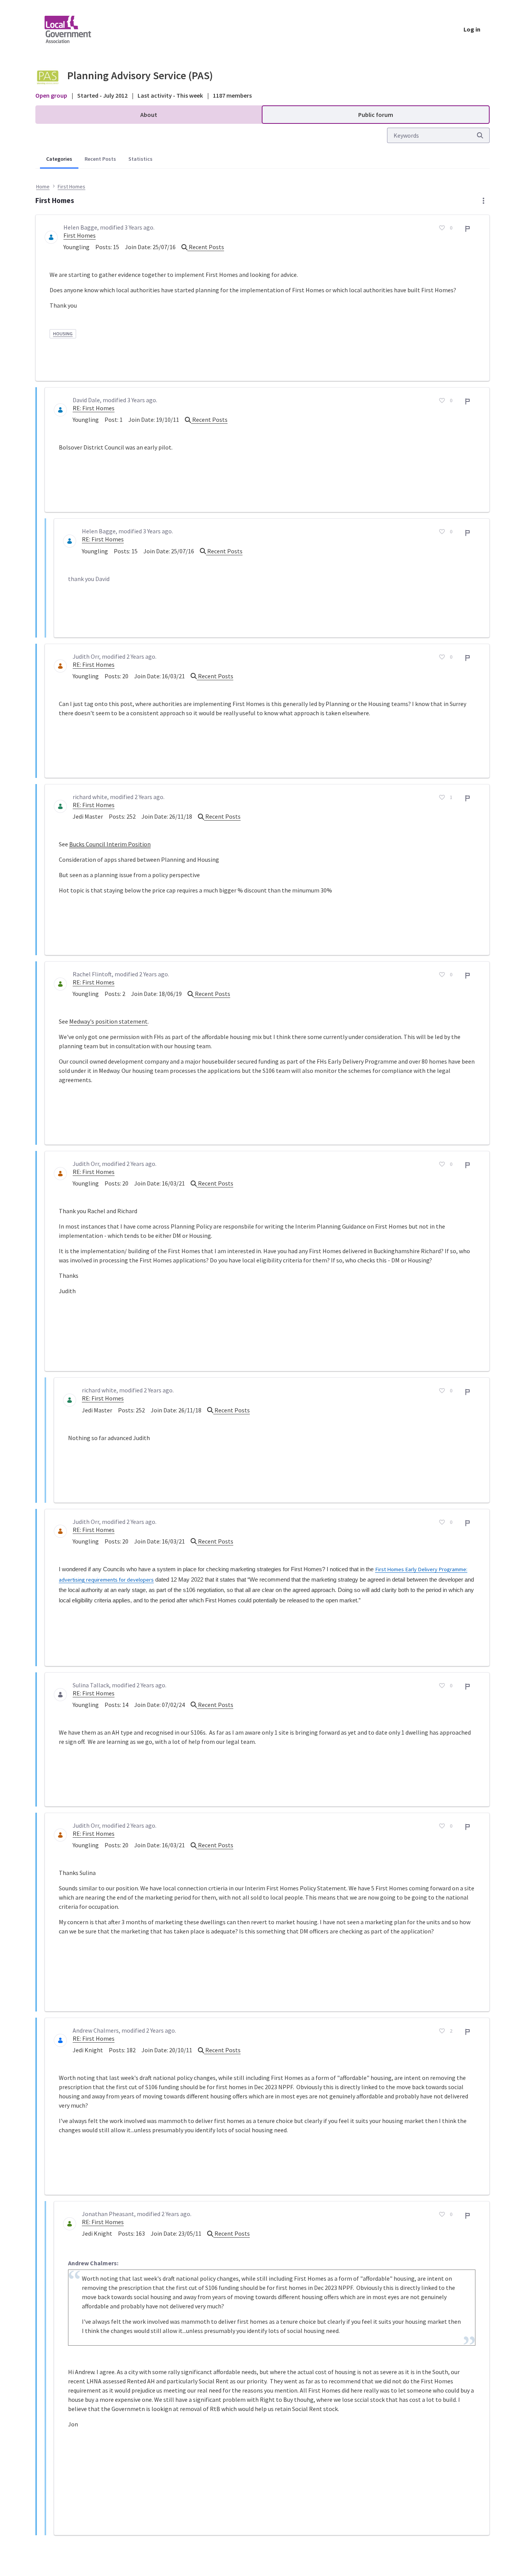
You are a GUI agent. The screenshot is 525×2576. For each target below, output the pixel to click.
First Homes (80, 235)
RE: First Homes (94, 408)
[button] (483, 201)
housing (63, 334)
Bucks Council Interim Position (110, 844)
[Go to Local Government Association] (74, 29)
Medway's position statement (108, 1021)
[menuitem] (149, 115)
